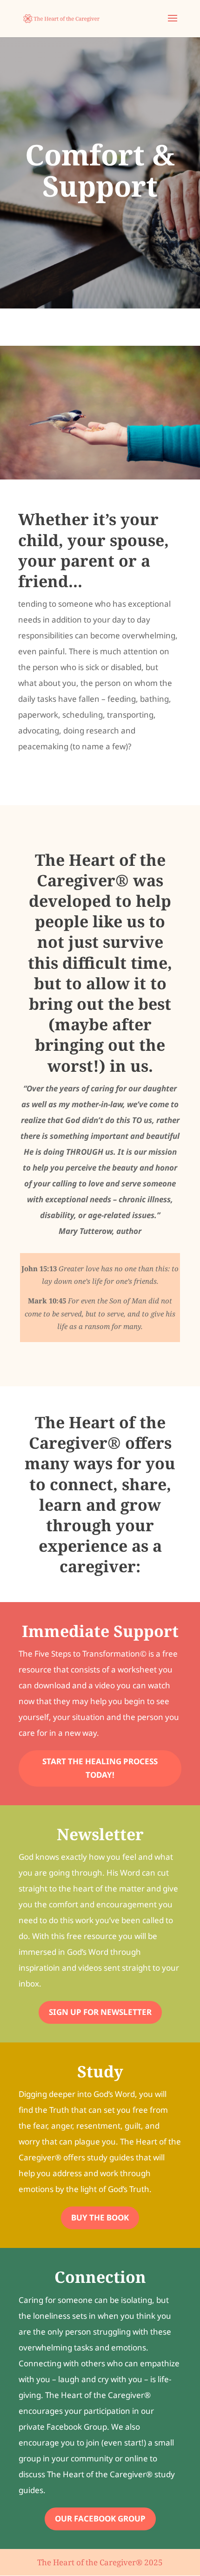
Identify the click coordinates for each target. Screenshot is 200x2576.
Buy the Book (100, 2217)
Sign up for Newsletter (100, 2012)
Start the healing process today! (100, 1768)
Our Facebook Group (100, 2518)
